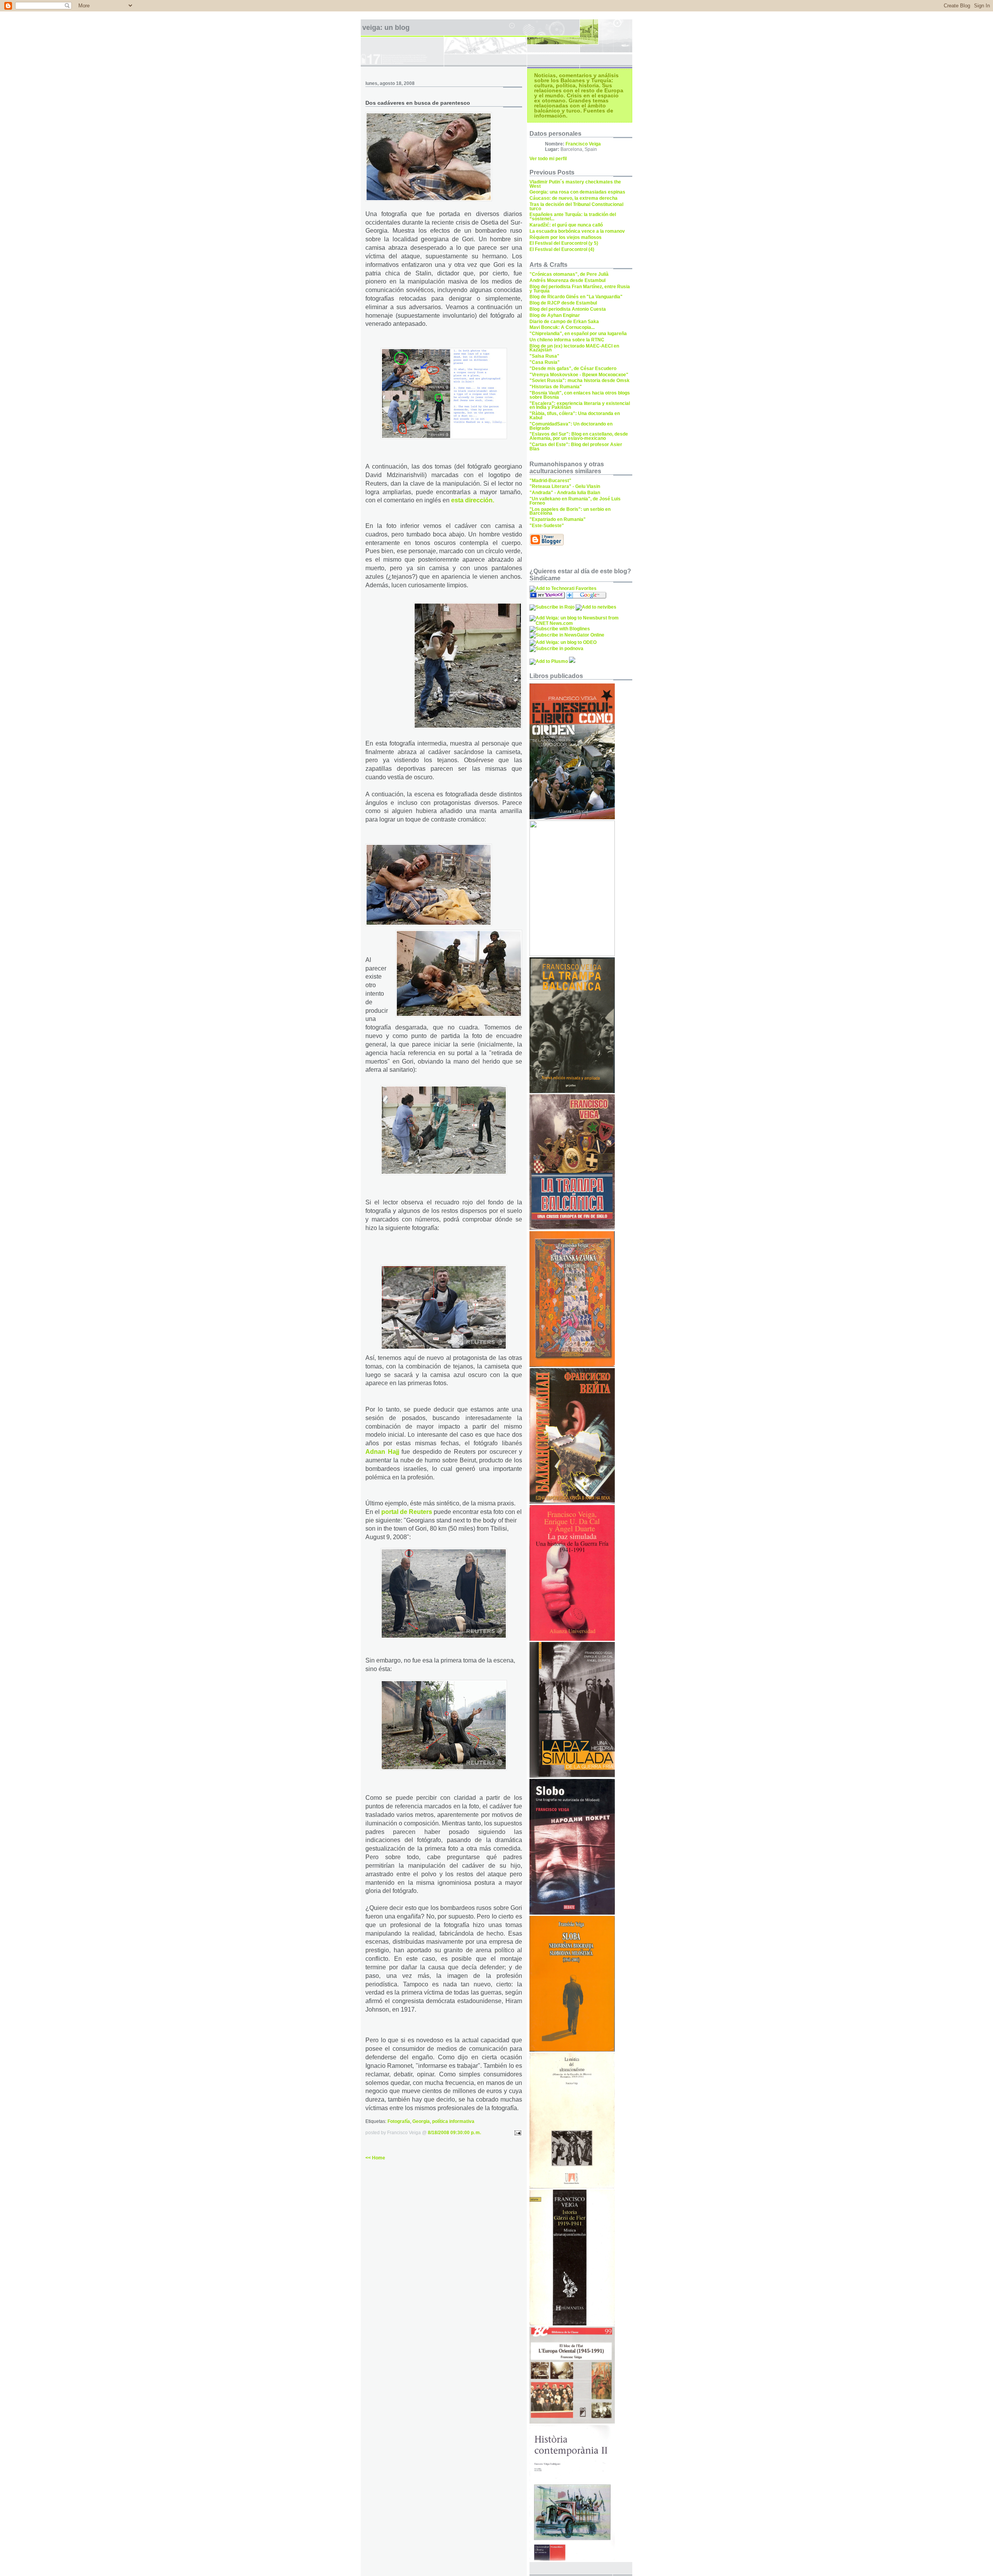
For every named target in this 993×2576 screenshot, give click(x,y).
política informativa (453, 2121)
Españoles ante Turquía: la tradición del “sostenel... (573, 217)
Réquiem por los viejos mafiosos (566, 237)
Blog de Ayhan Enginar (555, 315)
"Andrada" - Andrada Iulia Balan (565, 493)
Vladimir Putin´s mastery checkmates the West (575, 184)
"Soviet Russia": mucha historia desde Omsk (580, 381)
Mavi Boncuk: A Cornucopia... (562, 327)
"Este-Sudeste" (547, 526)
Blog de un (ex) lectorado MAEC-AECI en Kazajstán (574, 348)
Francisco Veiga (583, 144)
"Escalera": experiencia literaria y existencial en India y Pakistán (580, 406)
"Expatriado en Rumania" (558, 519)
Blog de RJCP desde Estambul (563, 303)
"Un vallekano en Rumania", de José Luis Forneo (575, 501)
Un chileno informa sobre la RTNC (567, 340)
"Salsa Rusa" (544, 356)
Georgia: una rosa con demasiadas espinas (577, 192)
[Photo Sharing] (572, 818)
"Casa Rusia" (545, 362)
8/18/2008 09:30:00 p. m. (454, 2133)
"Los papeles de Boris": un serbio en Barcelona (570, 511)
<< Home (375, 2158)
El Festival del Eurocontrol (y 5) (564, 243)
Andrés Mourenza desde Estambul (567, 280)
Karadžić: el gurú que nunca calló (566, 225)
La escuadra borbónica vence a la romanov (577, 231)
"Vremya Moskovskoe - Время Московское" (579, 375)
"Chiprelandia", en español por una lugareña (578, 334)
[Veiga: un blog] (547, 597)
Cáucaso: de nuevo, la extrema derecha (573, 198)
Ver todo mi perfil (548, 159)
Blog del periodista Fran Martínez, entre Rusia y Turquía (580, 289)
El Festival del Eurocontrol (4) (562, 249)
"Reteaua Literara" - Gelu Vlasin (565, 486)
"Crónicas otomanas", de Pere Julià (569, 274)
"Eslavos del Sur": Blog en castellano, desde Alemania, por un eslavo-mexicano (579, 436)
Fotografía (399, 2121)
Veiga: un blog (386, 28)
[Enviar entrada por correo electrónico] (517, 2133)
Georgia (421, 2121)
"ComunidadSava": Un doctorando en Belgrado (571, 426)
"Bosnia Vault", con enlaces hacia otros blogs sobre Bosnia (580, 395)
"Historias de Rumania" (556, 387)
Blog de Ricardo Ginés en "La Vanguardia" (576, 297)
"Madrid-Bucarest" (550, 481)
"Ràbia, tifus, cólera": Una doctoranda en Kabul (575, 416)
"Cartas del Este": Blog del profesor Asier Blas (576, 447)
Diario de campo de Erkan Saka (564, 322)
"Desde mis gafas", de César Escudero (573, 368)
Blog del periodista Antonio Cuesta (568, 309)
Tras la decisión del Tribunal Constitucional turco (576, 207)
